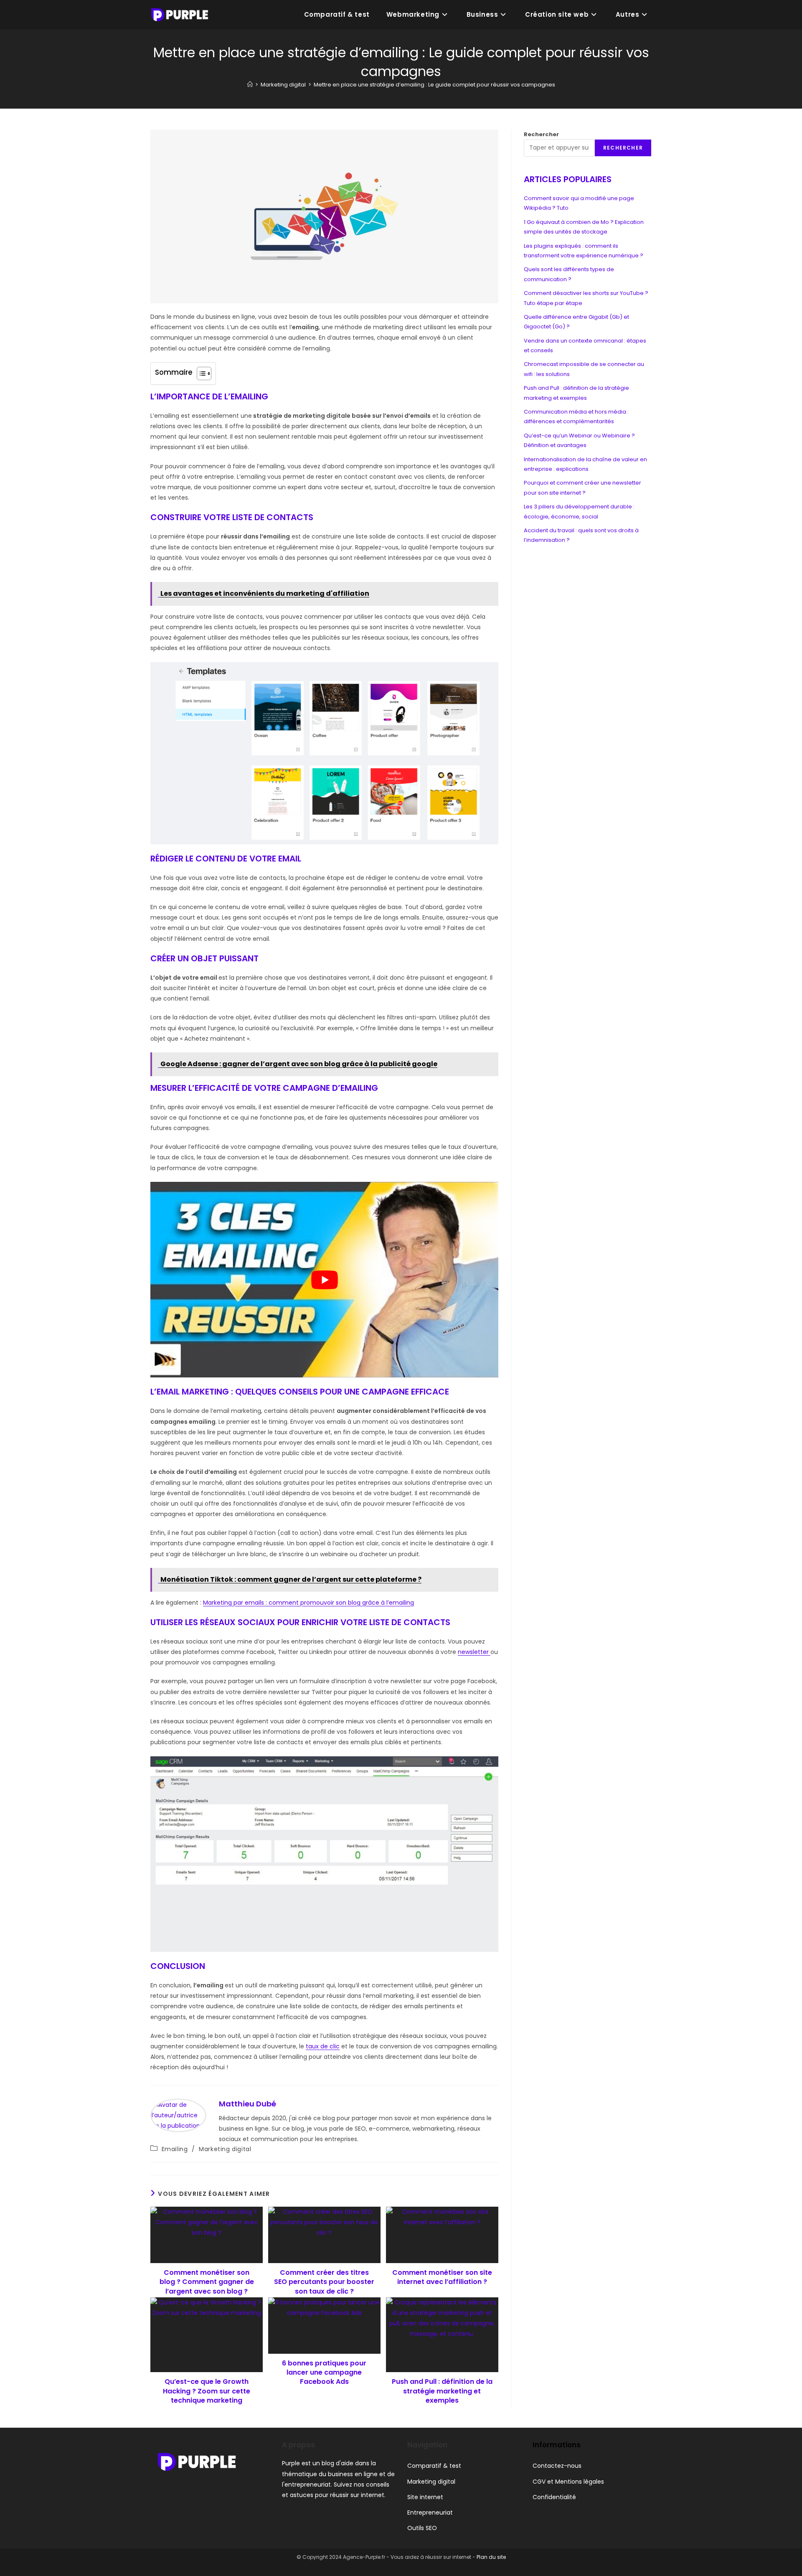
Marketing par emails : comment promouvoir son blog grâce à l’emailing (308, 1603)
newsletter (474, 1652)
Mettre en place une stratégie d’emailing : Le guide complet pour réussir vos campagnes (434, 85)
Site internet (425, 2497)
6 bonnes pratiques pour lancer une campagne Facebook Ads (324, 2373)
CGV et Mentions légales (568, 2482)
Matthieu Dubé (247, 2104)
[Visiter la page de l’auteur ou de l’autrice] (178, 2115)
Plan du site (491, 2557)
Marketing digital (225, 2149)
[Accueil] (250, 85)
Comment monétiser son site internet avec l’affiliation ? (442, 2277)
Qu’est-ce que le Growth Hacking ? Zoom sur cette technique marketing (207, 2391)
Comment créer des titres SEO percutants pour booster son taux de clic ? (324, 2282)
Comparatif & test (434, 2466)
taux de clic (323, 2046)
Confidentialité (554, 2497)
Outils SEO (422, 2528)
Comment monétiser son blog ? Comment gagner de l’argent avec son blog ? (207, 2282)
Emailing (175, 2149)
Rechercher (541, 134)
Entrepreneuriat (430, 2512)
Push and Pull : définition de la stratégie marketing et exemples (442, 2391)
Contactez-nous (557, 2466)
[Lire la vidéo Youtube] (324, 1280)
